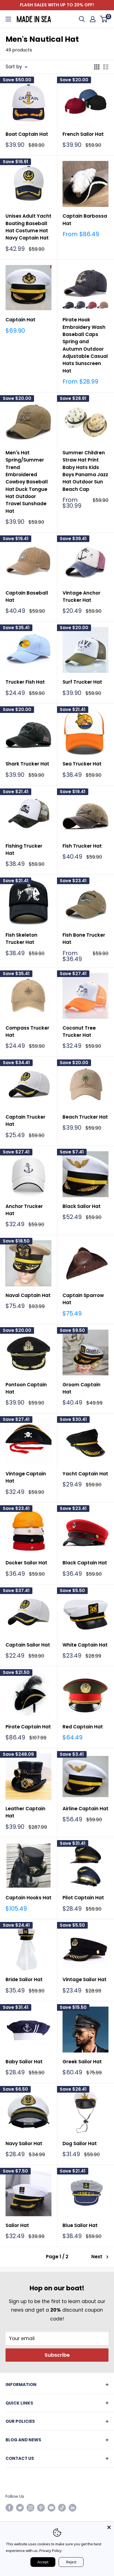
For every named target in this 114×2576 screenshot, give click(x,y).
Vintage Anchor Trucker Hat (81, 597)
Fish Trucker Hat (82, 846)
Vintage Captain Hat (26, 1477)
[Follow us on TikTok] (62, 2508)
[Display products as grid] (97, 67)
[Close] (109, 2527)
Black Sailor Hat (82, 1206)
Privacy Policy (50, 2551)
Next (97, 2257)
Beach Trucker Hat (85, 1117)
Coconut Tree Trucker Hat (79, 1032)
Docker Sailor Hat (26, 1563)
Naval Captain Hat (28, 1295)
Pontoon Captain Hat (26, 1388)
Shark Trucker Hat (27, 764)
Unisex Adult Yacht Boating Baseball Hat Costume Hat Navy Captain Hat (28, 227)
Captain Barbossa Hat (85, 220)
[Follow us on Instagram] (30, 2508)
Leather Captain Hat (25, 1812)
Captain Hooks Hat (28, 1898)
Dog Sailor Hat (80, 2143)
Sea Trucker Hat (82, 764)
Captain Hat (20, 320)
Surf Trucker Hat (82, 682)
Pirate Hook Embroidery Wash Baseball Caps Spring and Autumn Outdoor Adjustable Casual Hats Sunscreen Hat (85, 345)
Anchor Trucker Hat (24, 1210)
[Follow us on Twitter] (20, 2508)
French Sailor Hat (83, 134)
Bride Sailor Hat (24, 1979)
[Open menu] (8, 19)
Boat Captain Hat (27, 134)
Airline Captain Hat (85, 1809)
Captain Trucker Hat (25, 1121)
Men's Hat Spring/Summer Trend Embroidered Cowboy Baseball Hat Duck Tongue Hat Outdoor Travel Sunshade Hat (27, 482)
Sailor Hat (17, 2225)
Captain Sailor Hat (28, 1645)
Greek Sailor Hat (82, 2062)
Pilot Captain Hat (83, 1898)
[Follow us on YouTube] (51, 2508)
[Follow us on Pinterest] (41, 2508)
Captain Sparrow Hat (83, 1299)
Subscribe (57, 2355)
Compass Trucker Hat (27, 1032)
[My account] (93, 19)
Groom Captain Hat (81, 1388)
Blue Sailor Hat (80, 2225)
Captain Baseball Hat (27, 597)
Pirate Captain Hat (28, 1727)
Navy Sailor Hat (24, 2143)
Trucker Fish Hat (25, 682)
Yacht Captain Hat (85, 1474)
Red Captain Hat (83, 1727)
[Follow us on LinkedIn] (72, 2508)
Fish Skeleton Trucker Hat (21, 939)
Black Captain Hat (85, 1563)
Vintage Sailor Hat (85, 1979)
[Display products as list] (106, 67)
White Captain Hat (85, 1645)
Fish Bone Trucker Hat (84, 939)
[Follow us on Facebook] (9, 2508)
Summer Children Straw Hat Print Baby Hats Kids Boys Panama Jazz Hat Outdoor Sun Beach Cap (85, 471)
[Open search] (82, 19)
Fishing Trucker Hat (24, 850)
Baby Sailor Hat (24, 2062)
